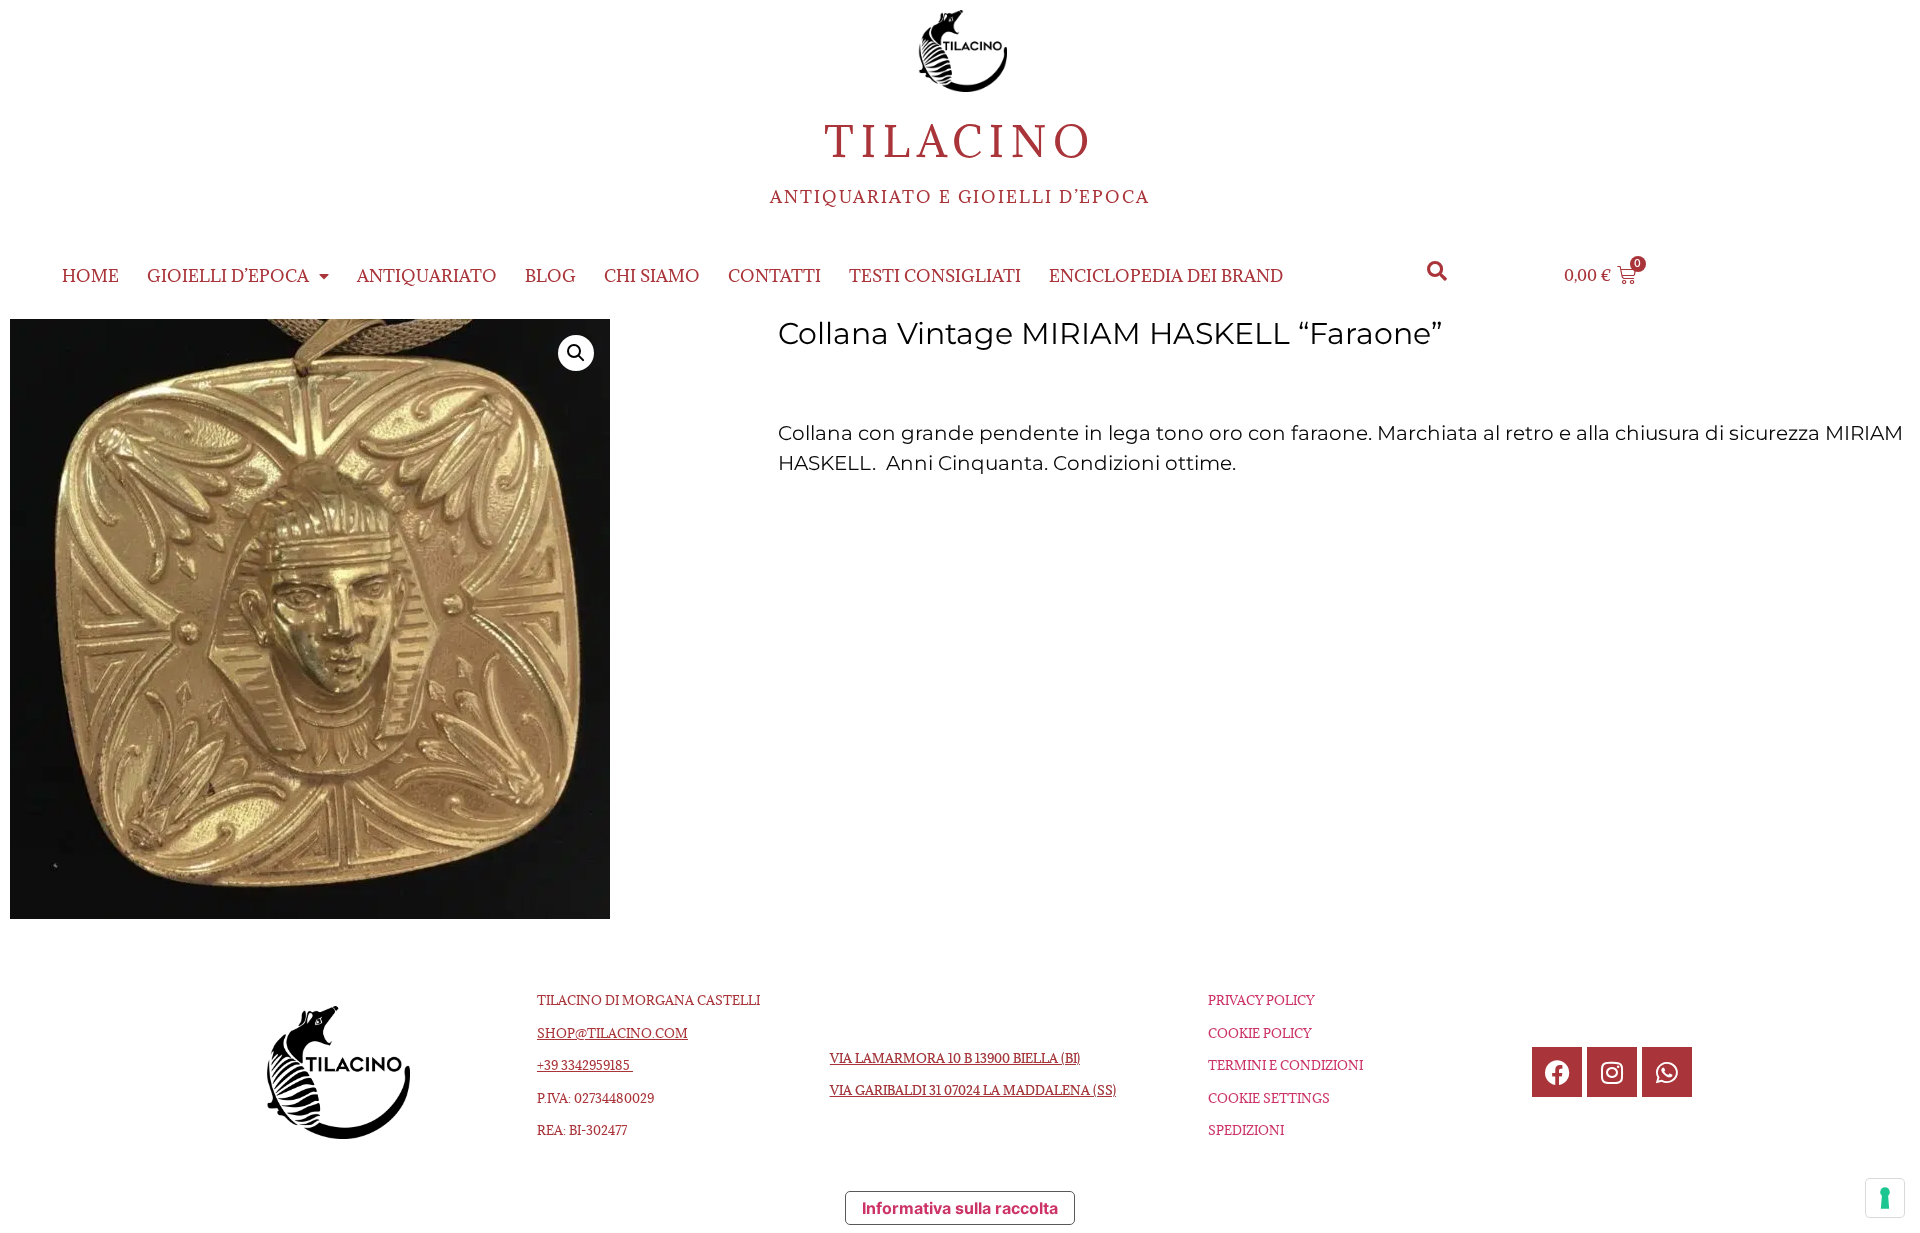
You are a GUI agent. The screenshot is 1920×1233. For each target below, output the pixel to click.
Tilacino (960, 141)
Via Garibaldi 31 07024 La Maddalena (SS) (973, 1090)
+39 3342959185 (585, 1065)
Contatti (774, 276)
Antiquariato (427, 276)
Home (90, 276)
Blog (550, 276)
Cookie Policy (1259, 1033)
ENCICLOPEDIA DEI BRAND (1166, 276)
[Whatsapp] (1667, 1072)
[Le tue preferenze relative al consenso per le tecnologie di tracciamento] (1885, 1198)
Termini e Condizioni (1285, 1065)
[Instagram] (1612, 1072)
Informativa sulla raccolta (960, 1208)
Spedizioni (1246, 1130)
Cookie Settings (1269, 1098)
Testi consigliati (935, 276)
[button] (1436, 271)
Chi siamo (652, 276)
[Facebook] (1557, 1072)
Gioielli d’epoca (228, 276)
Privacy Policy (1261, 1000)
